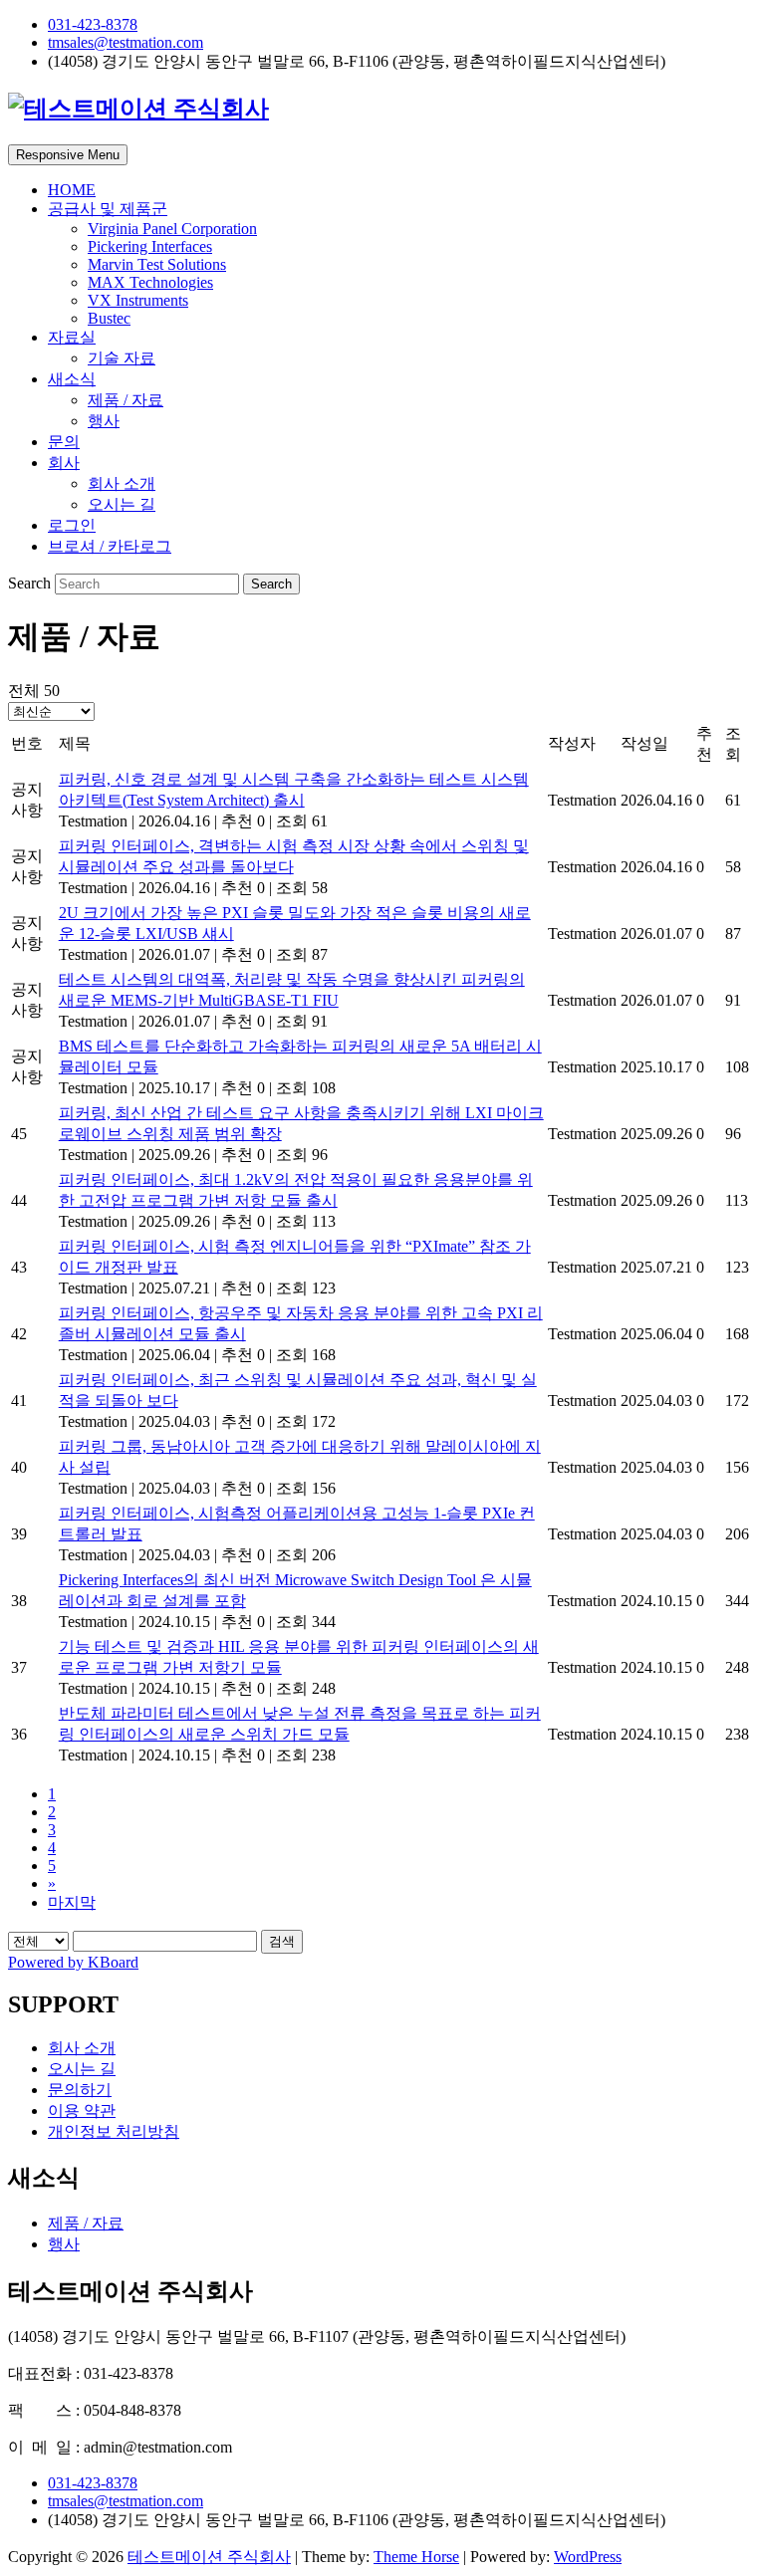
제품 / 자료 (126, 400)
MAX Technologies (150, 282)
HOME (72, 190)
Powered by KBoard (73, 1962)
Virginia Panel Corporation (172, 229)
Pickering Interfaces (150, 246)
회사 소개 (122, 483)
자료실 (72, 337)
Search (31, 583)
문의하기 (80, 2090)
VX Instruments (138, 300)
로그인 (72, 525)
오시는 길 (122, 504)
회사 (64, 463)
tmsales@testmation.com (126, 42)
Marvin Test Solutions (157, 264)
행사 (104, 421)
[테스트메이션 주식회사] (138, 109)
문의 (64, 442)
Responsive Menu (68, 155)
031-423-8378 (93, 24)
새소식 (72, 379)
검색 (282, 1941)
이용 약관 (82, 2110)
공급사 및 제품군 (108, 209)
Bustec (109, 318)
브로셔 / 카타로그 (110, 546)
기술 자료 (122, 358)
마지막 (72, 1902)
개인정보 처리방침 (114, 2131)
